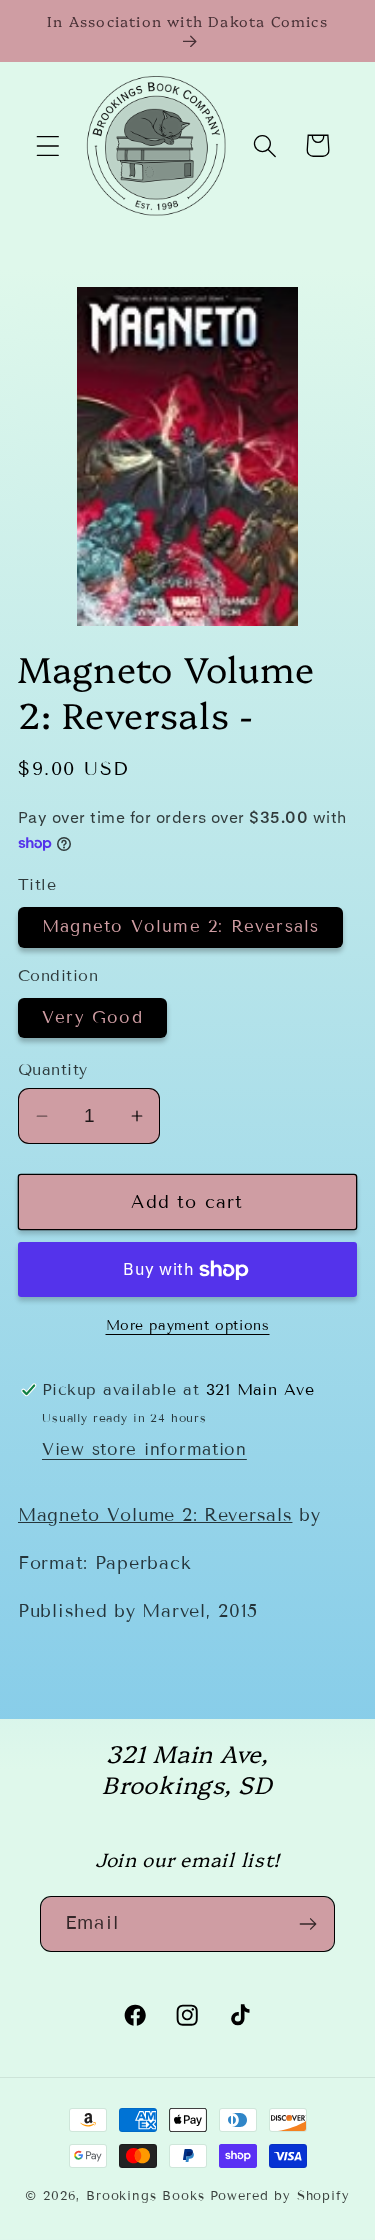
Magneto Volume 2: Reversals (180, 926)
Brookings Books (145, 2196)
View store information (144, 1449)
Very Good (92, 1017)
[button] (48, 145)
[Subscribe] (307, 1924)
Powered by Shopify (280, 2196)
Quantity (53, 1069)
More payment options (188, 1325)
